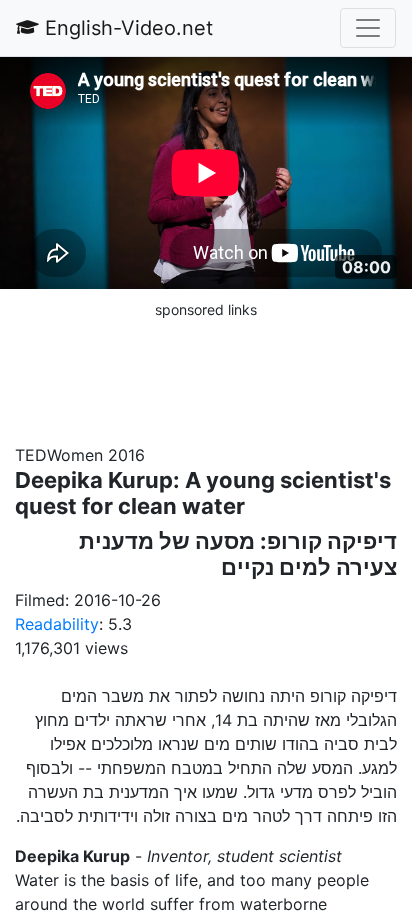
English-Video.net (126, 28)
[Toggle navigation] (368, 28)
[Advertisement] (206, 371)
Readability (57, 624)
